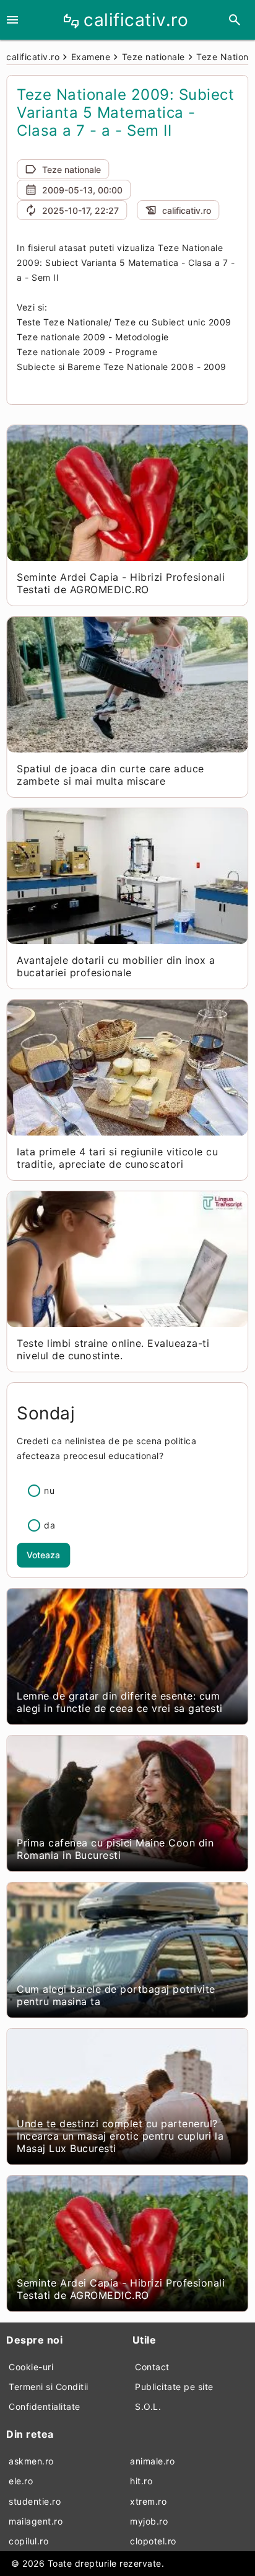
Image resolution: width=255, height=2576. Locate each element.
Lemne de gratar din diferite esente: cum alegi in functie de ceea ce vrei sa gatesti (120, 1702)
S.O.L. (148, 2406)
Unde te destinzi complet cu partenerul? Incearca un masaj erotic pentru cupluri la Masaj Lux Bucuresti (120, 2136)
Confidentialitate (45, 2406)
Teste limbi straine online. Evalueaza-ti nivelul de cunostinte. (113, 1349)
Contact (152, 2367)
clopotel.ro (153, 2541)
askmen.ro (31, 2461)
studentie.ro (35, 2501)
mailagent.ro (36, 2521)
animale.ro (152, 2461)
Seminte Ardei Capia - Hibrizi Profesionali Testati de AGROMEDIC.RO (121, 583)
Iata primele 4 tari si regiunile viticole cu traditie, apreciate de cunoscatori (117, 1158)
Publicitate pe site (174, 2387)
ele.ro (21, 2481)
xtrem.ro (148, 2501)
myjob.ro (149, 2521)
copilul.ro (28, 2541)
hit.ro (141, 2481)
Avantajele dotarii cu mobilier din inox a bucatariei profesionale (116, 966)
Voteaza (43, 1555)
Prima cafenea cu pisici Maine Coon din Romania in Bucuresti (115, 1849)
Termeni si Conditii (49, 2387)
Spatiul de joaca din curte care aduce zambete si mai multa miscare (110, 775)
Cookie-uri (31, 2367)
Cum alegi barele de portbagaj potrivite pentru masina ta (116, 1995)
